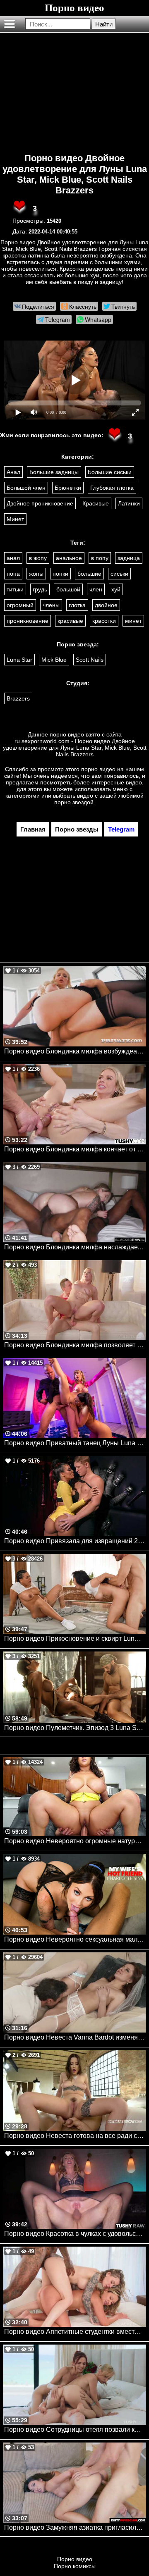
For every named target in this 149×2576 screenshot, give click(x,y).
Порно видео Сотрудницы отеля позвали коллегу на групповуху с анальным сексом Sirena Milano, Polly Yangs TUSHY (75, 2429)
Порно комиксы (75, 2566)
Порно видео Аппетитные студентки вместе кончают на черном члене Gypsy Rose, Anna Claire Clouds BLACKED (75, 2332)
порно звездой (74, 802)
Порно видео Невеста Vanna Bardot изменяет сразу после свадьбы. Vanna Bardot (75, 2037)
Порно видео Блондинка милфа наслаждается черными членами (75, 1247)
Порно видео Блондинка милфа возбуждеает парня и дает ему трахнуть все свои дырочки (75, 1051)
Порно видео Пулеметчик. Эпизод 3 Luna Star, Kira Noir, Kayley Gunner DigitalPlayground (75, 1728)
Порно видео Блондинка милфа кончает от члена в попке (75, 1149)
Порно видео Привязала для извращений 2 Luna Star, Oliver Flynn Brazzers (75, 1541)
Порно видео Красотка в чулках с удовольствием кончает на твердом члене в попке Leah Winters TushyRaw (75, 2234)
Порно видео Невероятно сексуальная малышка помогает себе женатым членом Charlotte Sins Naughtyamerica (75, 1939)
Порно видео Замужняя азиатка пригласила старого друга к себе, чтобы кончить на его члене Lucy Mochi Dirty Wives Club (75, 2527)
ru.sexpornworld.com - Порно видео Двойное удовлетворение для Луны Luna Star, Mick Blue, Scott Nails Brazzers (75, 748)
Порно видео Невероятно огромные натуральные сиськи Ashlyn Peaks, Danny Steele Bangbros (75, 1841)
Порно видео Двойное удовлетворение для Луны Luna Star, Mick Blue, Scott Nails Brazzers (75, 174)
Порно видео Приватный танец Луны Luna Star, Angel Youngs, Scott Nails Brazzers (75, 1443)
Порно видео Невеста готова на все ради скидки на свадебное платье (75, 2136)
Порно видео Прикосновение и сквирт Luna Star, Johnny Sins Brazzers (75, 1638)
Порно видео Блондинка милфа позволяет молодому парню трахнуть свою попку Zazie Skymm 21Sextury (75, 1345)
